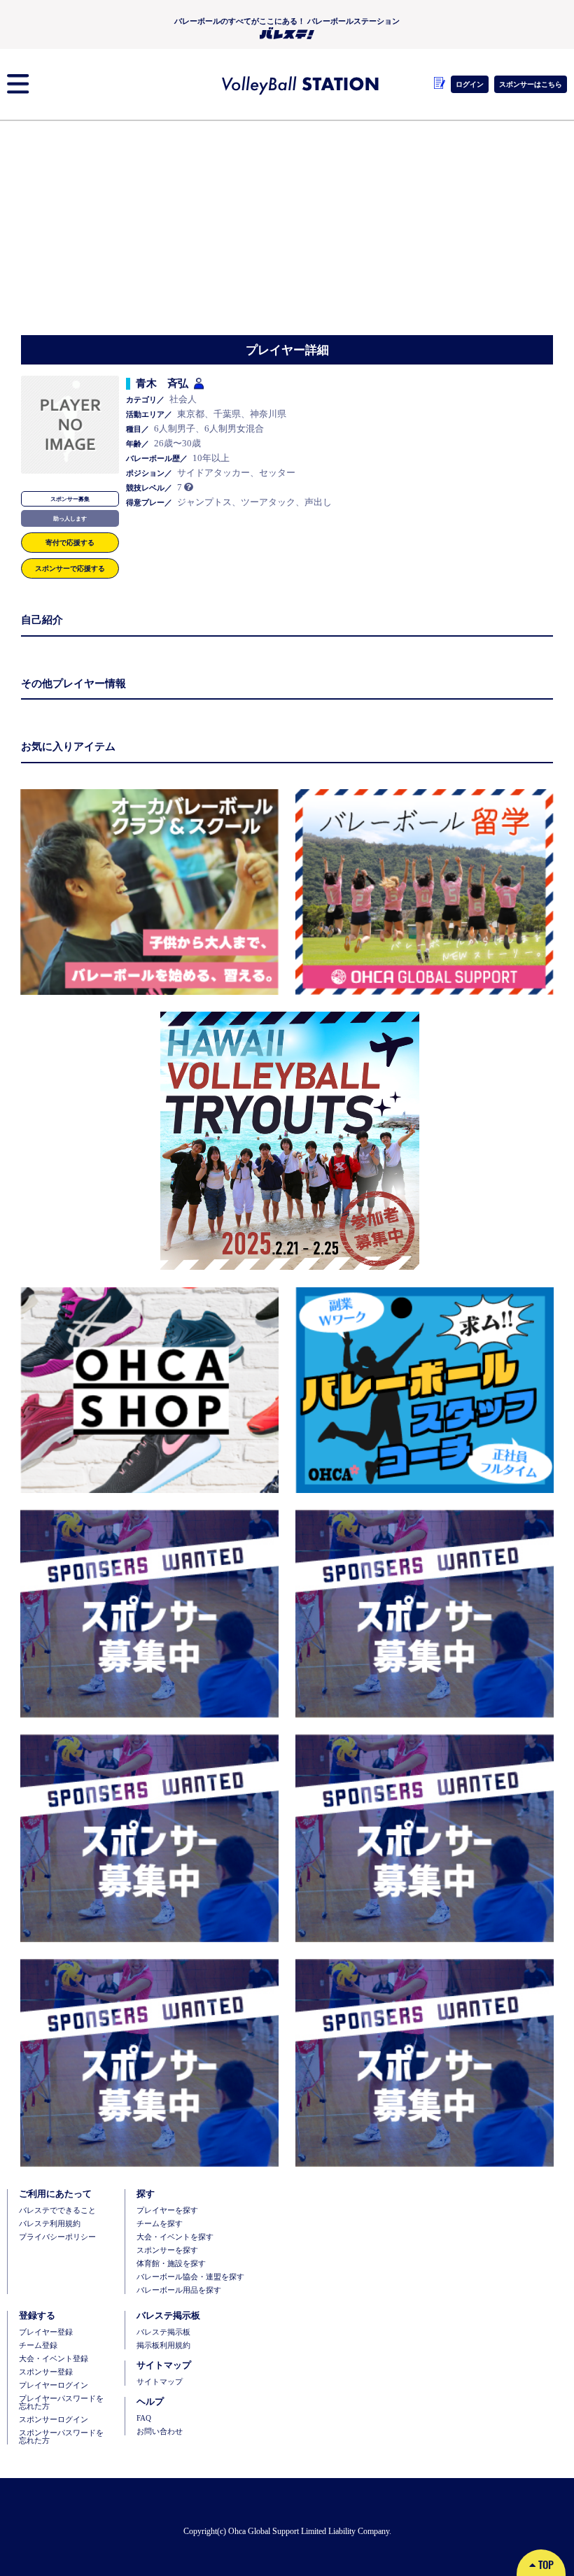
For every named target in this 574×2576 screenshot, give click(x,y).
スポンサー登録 (46, 2372)
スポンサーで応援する (70, 568)
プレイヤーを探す (167, 2210)
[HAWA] (287, 1141)
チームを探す (160, 2224)
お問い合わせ (160, 2432)
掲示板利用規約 (163, 2345)
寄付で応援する (70, 542)
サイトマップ (160, 2382)
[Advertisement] (287, 230)
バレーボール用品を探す (179, 2290)
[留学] (422, 892)
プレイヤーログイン (54, 2385)
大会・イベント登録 (54, 2359)
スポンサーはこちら (531, 84)
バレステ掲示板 (163, 2332)
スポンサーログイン (54, 2420)
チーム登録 (38, 2345)
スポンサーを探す (167, 2250)
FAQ (144, 2418)
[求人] (422, 1390)
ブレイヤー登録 (46, 2332)
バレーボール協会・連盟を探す (190, 2277)
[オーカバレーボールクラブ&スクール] (149, 892)
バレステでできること (57, 2210)
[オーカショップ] (149, 1390)
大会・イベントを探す (175, 2237)
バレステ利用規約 (50, 2224)
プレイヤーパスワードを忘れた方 (61, 2402)
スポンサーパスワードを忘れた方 (61, 2437)
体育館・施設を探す (171, 2264)
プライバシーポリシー (57, 2237)
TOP (545, 2564)
